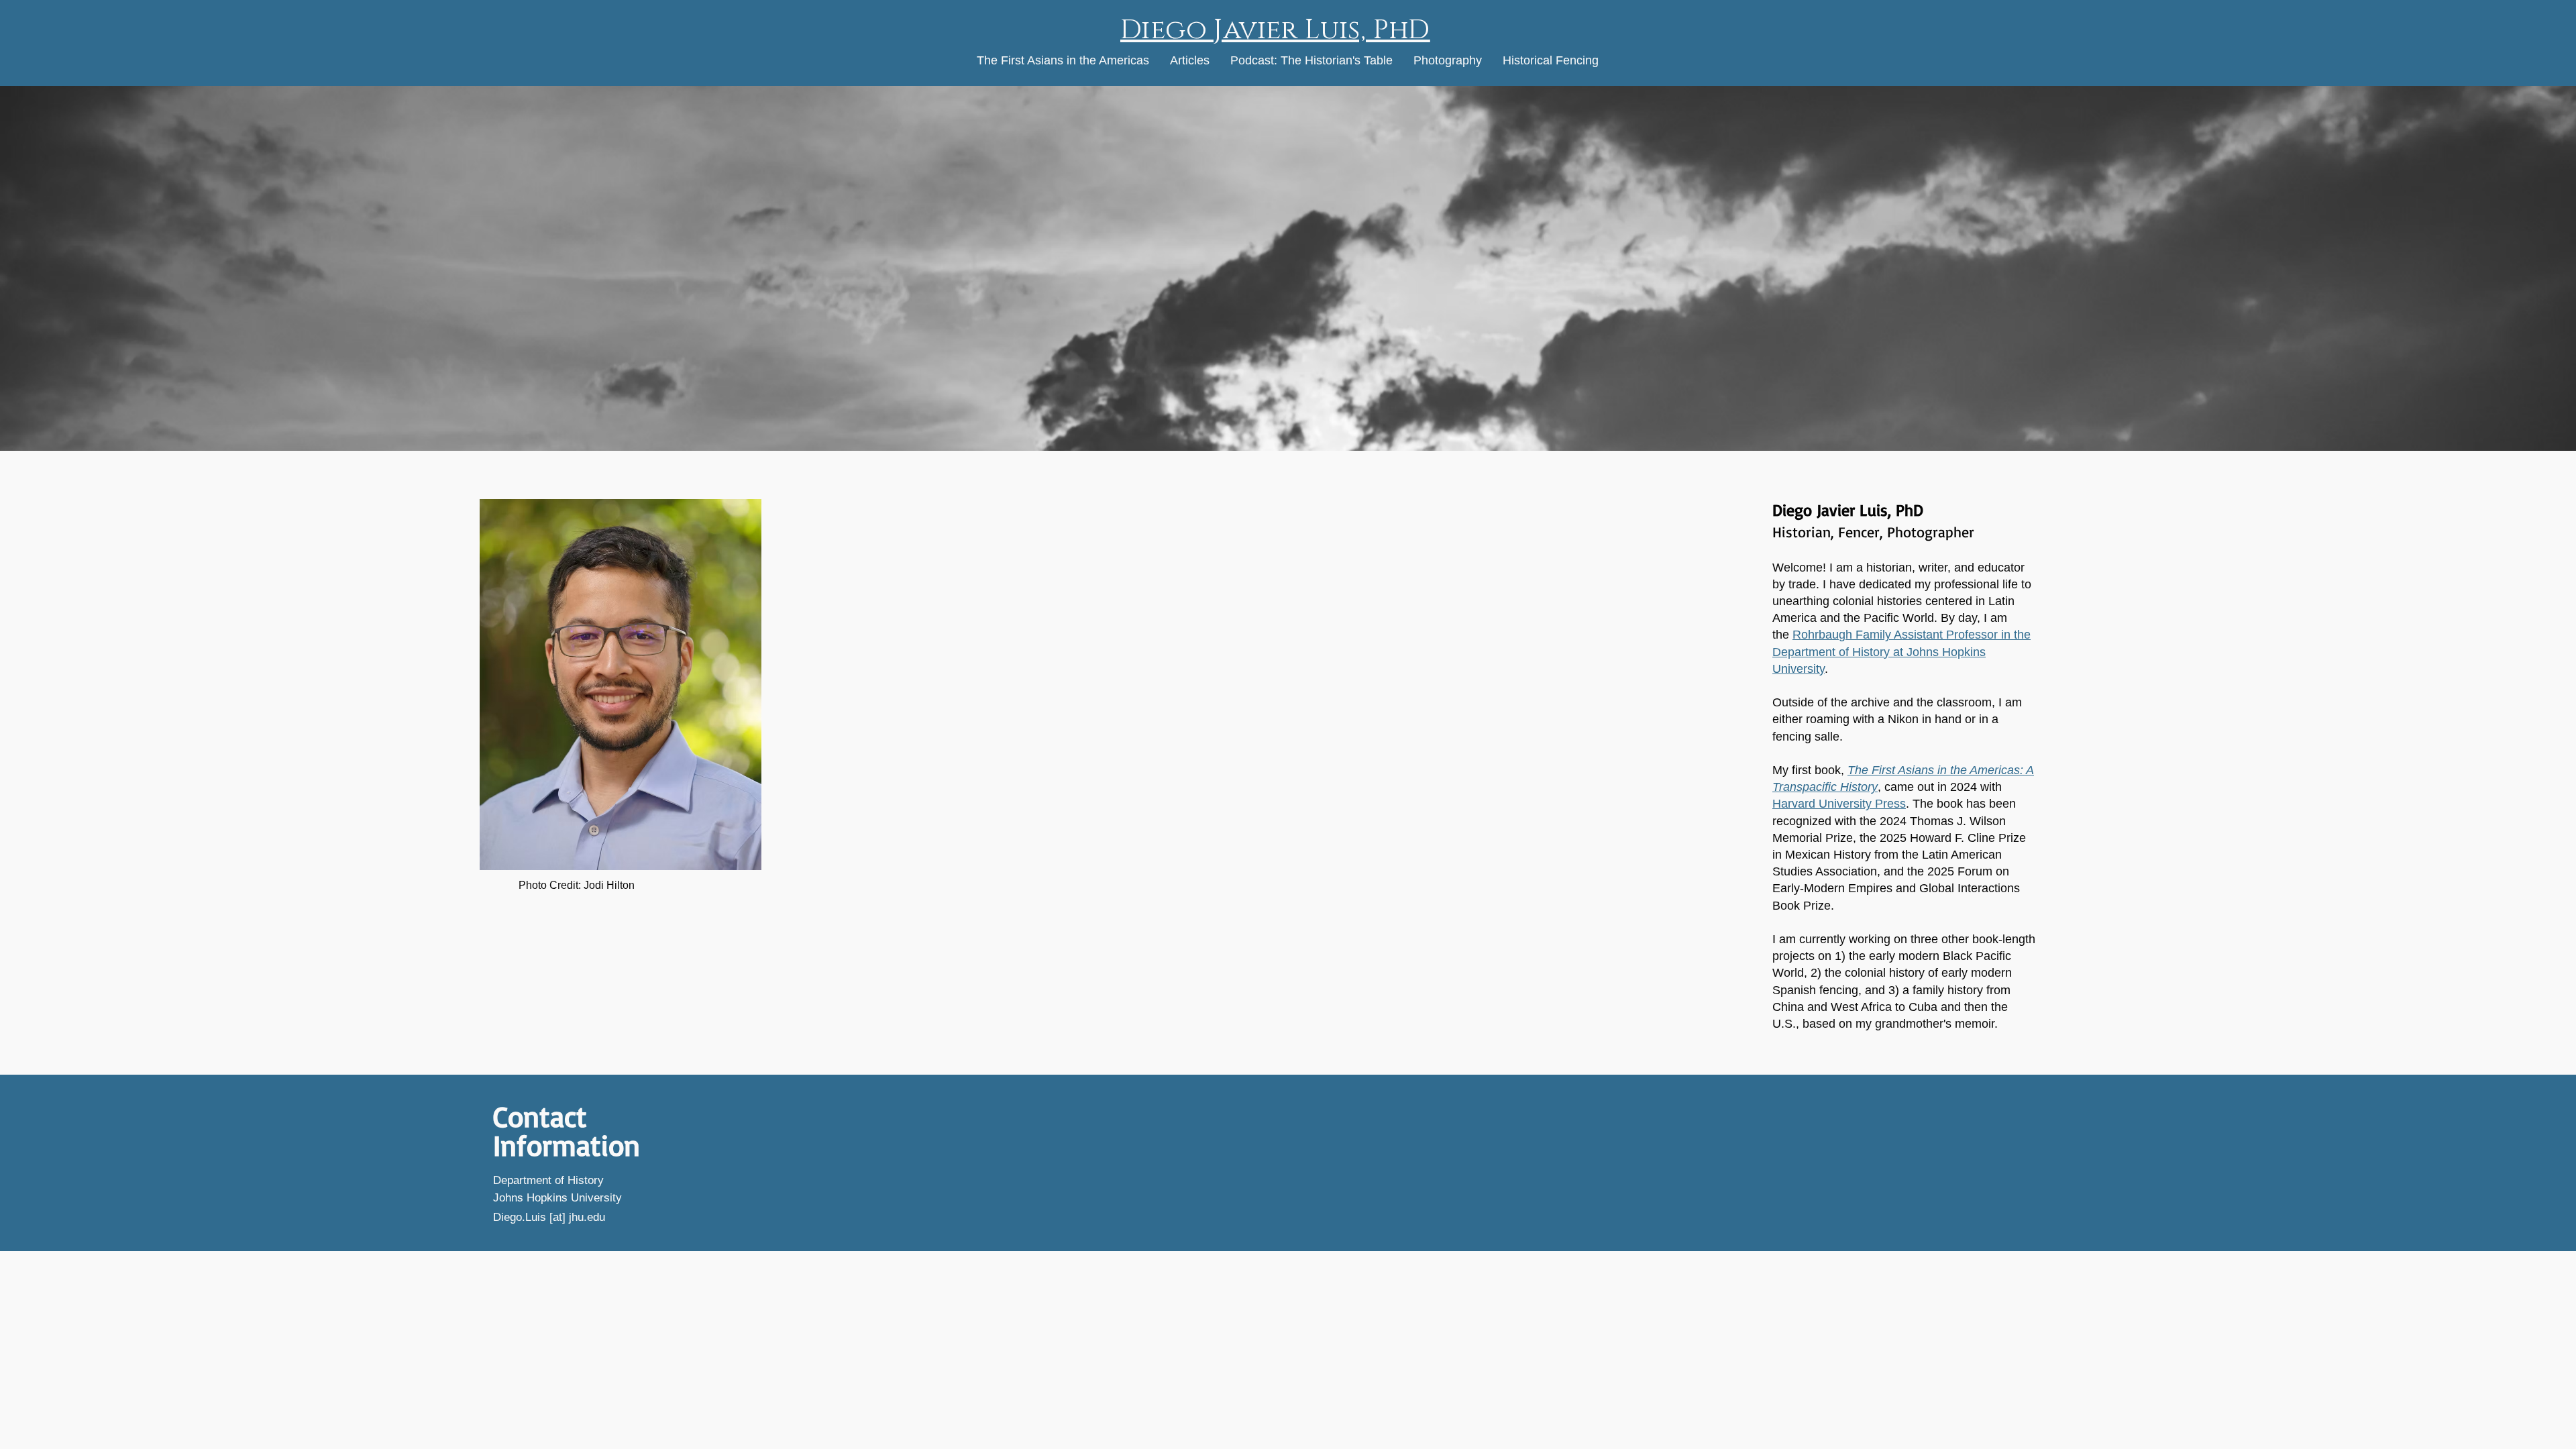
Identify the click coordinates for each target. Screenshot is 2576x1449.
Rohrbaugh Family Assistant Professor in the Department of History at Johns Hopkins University (1901, 651)
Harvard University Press (1839, 804)
